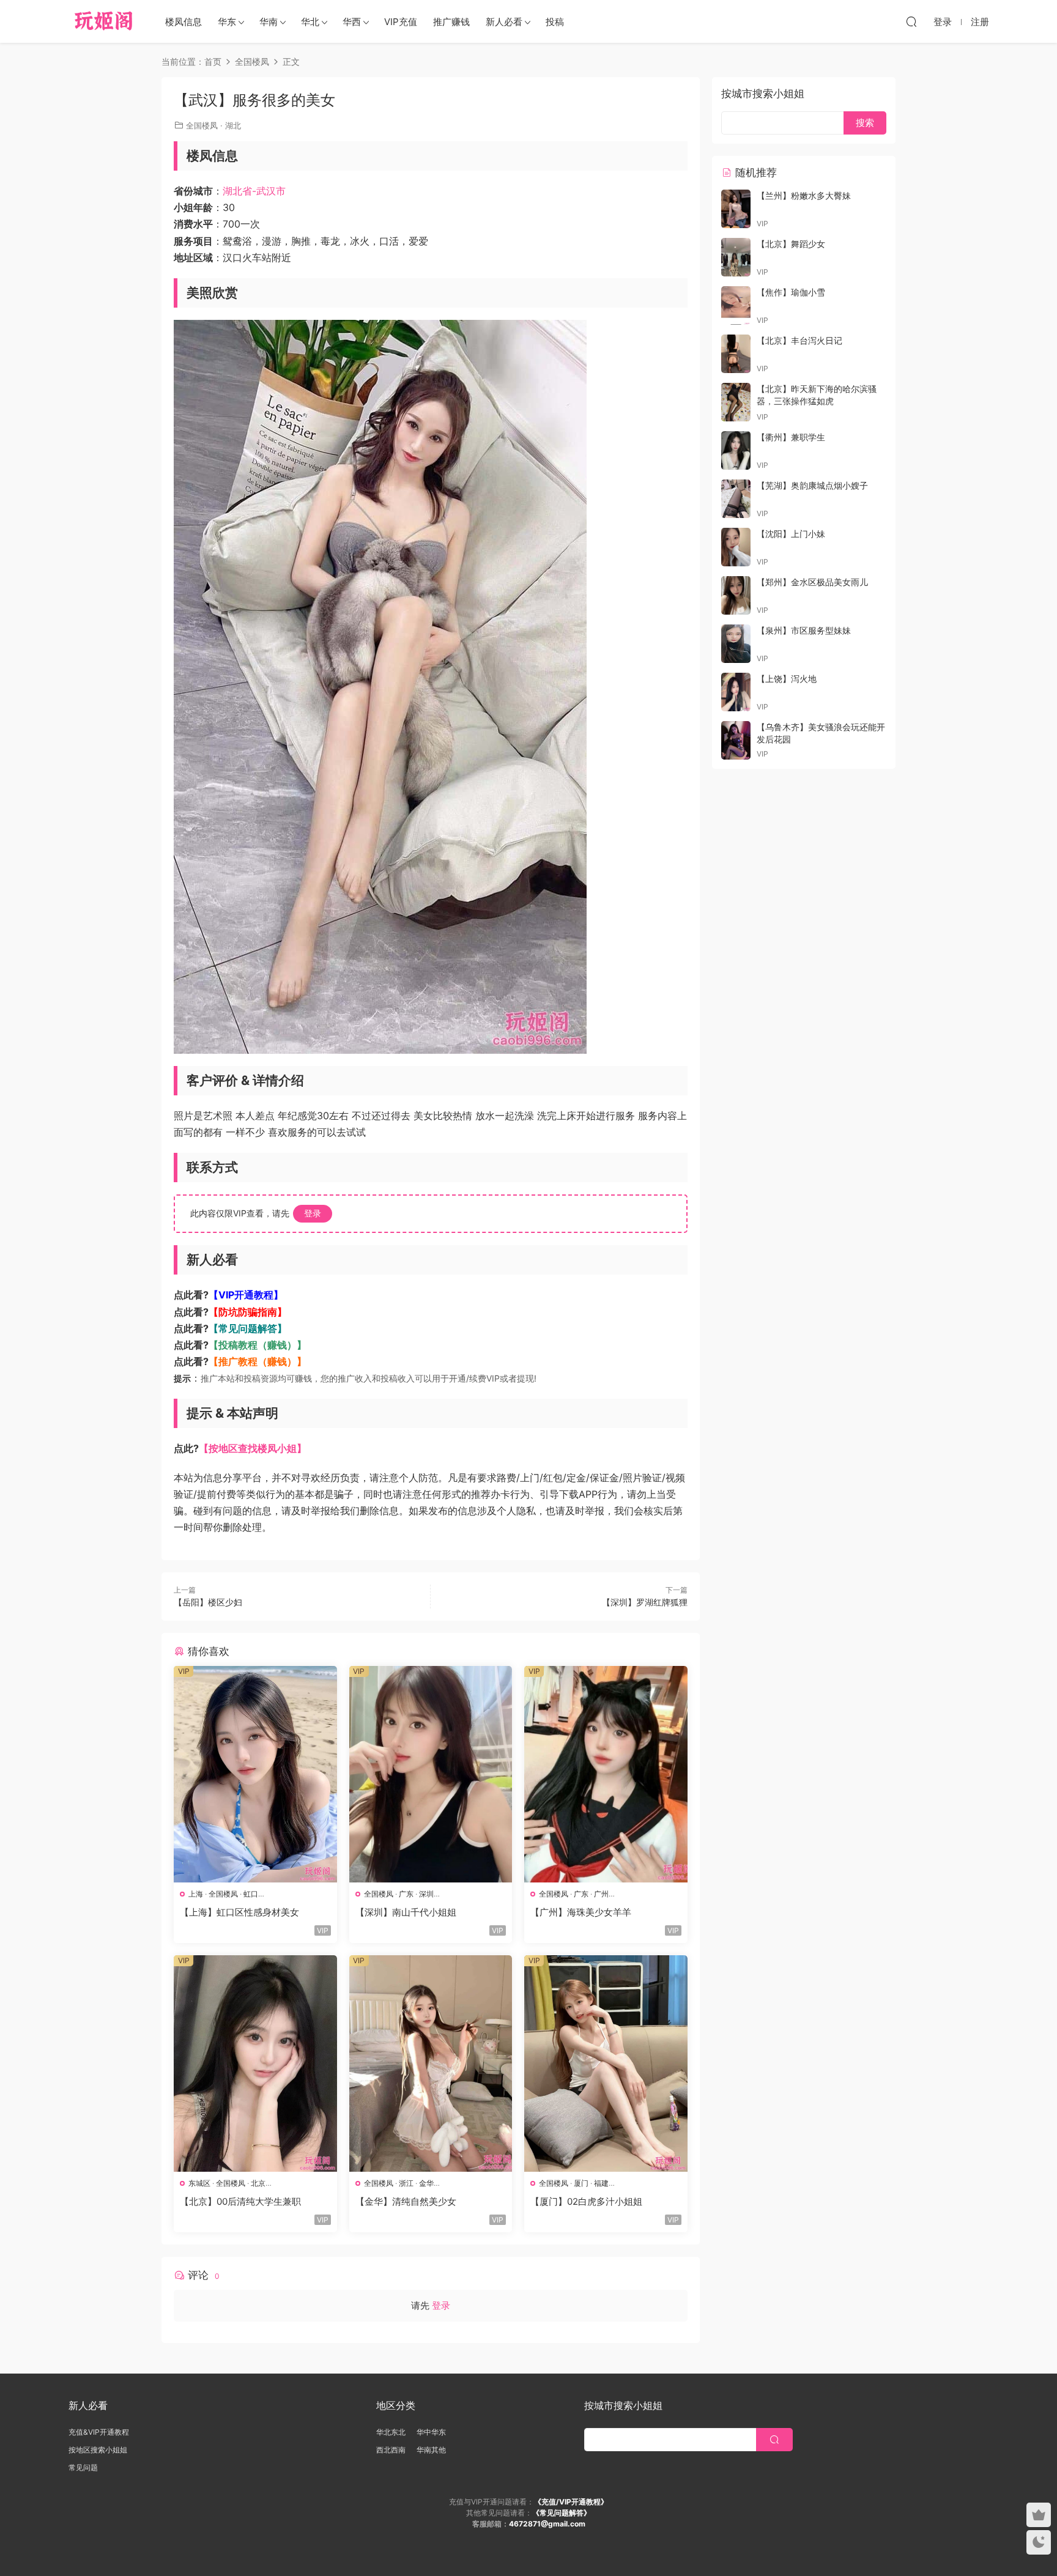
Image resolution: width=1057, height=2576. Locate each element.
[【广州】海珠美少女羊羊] (606, 1774)
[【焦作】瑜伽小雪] (736, 305)
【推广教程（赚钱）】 (258, 1361)
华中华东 (431, 2432)
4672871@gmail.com (547, 2524)
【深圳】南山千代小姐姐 (406, 1912)
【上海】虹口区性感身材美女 (239, 1912)
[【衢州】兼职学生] (736, 450)
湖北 (233, 125)
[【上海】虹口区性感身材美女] (255, 1774)
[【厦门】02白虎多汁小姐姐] (606, 2063)
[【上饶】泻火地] (736, 692)
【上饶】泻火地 (787, 679)
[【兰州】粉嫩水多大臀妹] (736, 209)
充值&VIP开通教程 (99, 2432)
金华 (426, 2183)
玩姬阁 (104, 21)
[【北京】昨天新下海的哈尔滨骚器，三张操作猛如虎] (736, 402)
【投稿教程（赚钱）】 (258, 1345)
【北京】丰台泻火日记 (799, 340)
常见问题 (83, 2467)
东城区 (199, 2183)
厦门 (581, 2183)
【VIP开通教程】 (246, 1295)
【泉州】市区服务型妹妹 (804, 630)
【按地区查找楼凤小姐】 (253, 1448)
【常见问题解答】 (248, 1328)
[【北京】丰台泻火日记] (736, 354)
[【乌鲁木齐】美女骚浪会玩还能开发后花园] (736, 740)
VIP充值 (401, 22)
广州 (601, 1894)
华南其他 (431, 2450)
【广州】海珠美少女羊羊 (581, 1912)
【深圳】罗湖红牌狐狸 (645, 1602)
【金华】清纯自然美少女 (406, 2201)
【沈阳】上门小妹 (791, 534)
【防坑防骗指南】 (248, 1312)
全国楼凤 (202, 125)
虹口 (251, 1894)
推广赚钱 (451, 22)
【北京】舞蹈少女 (791, 244)
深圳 (426, 1894)
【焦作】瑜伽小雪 (791, 292)
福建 (601, 2183)
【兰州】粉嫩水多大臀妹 (804, 195)
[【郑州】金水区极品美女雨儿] (736, 595)
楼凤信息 (184, 22)
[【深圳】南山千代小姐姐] (431, 1774)
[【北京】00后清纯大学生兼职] (255, 2063)
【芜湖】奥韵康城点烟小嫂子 (812, 485)
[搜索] (911, 21)
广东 (406, 1894)
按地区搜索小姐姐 (98, 2450)
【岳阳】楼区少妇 (208, 1602)
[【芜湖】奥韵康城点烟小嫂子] (736, 499)
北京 (258, 2183)
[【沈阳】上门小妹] (736, 547)
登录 (313, 1213)
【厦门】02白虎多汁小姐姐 (586, 2201)
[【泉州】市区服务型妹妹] (736, 644)
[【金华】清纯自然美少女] (431, 2063)
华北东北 (391, 2432)
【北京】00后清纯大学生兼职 (240, 2201)
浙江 (406, 2183)
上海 (196, 1894)
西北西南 (391, 2450)
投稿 (555, 22)
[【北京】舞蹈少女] (736, 257)
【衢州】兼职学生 (791, 437)
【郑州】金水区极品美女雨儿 (812, 582)
